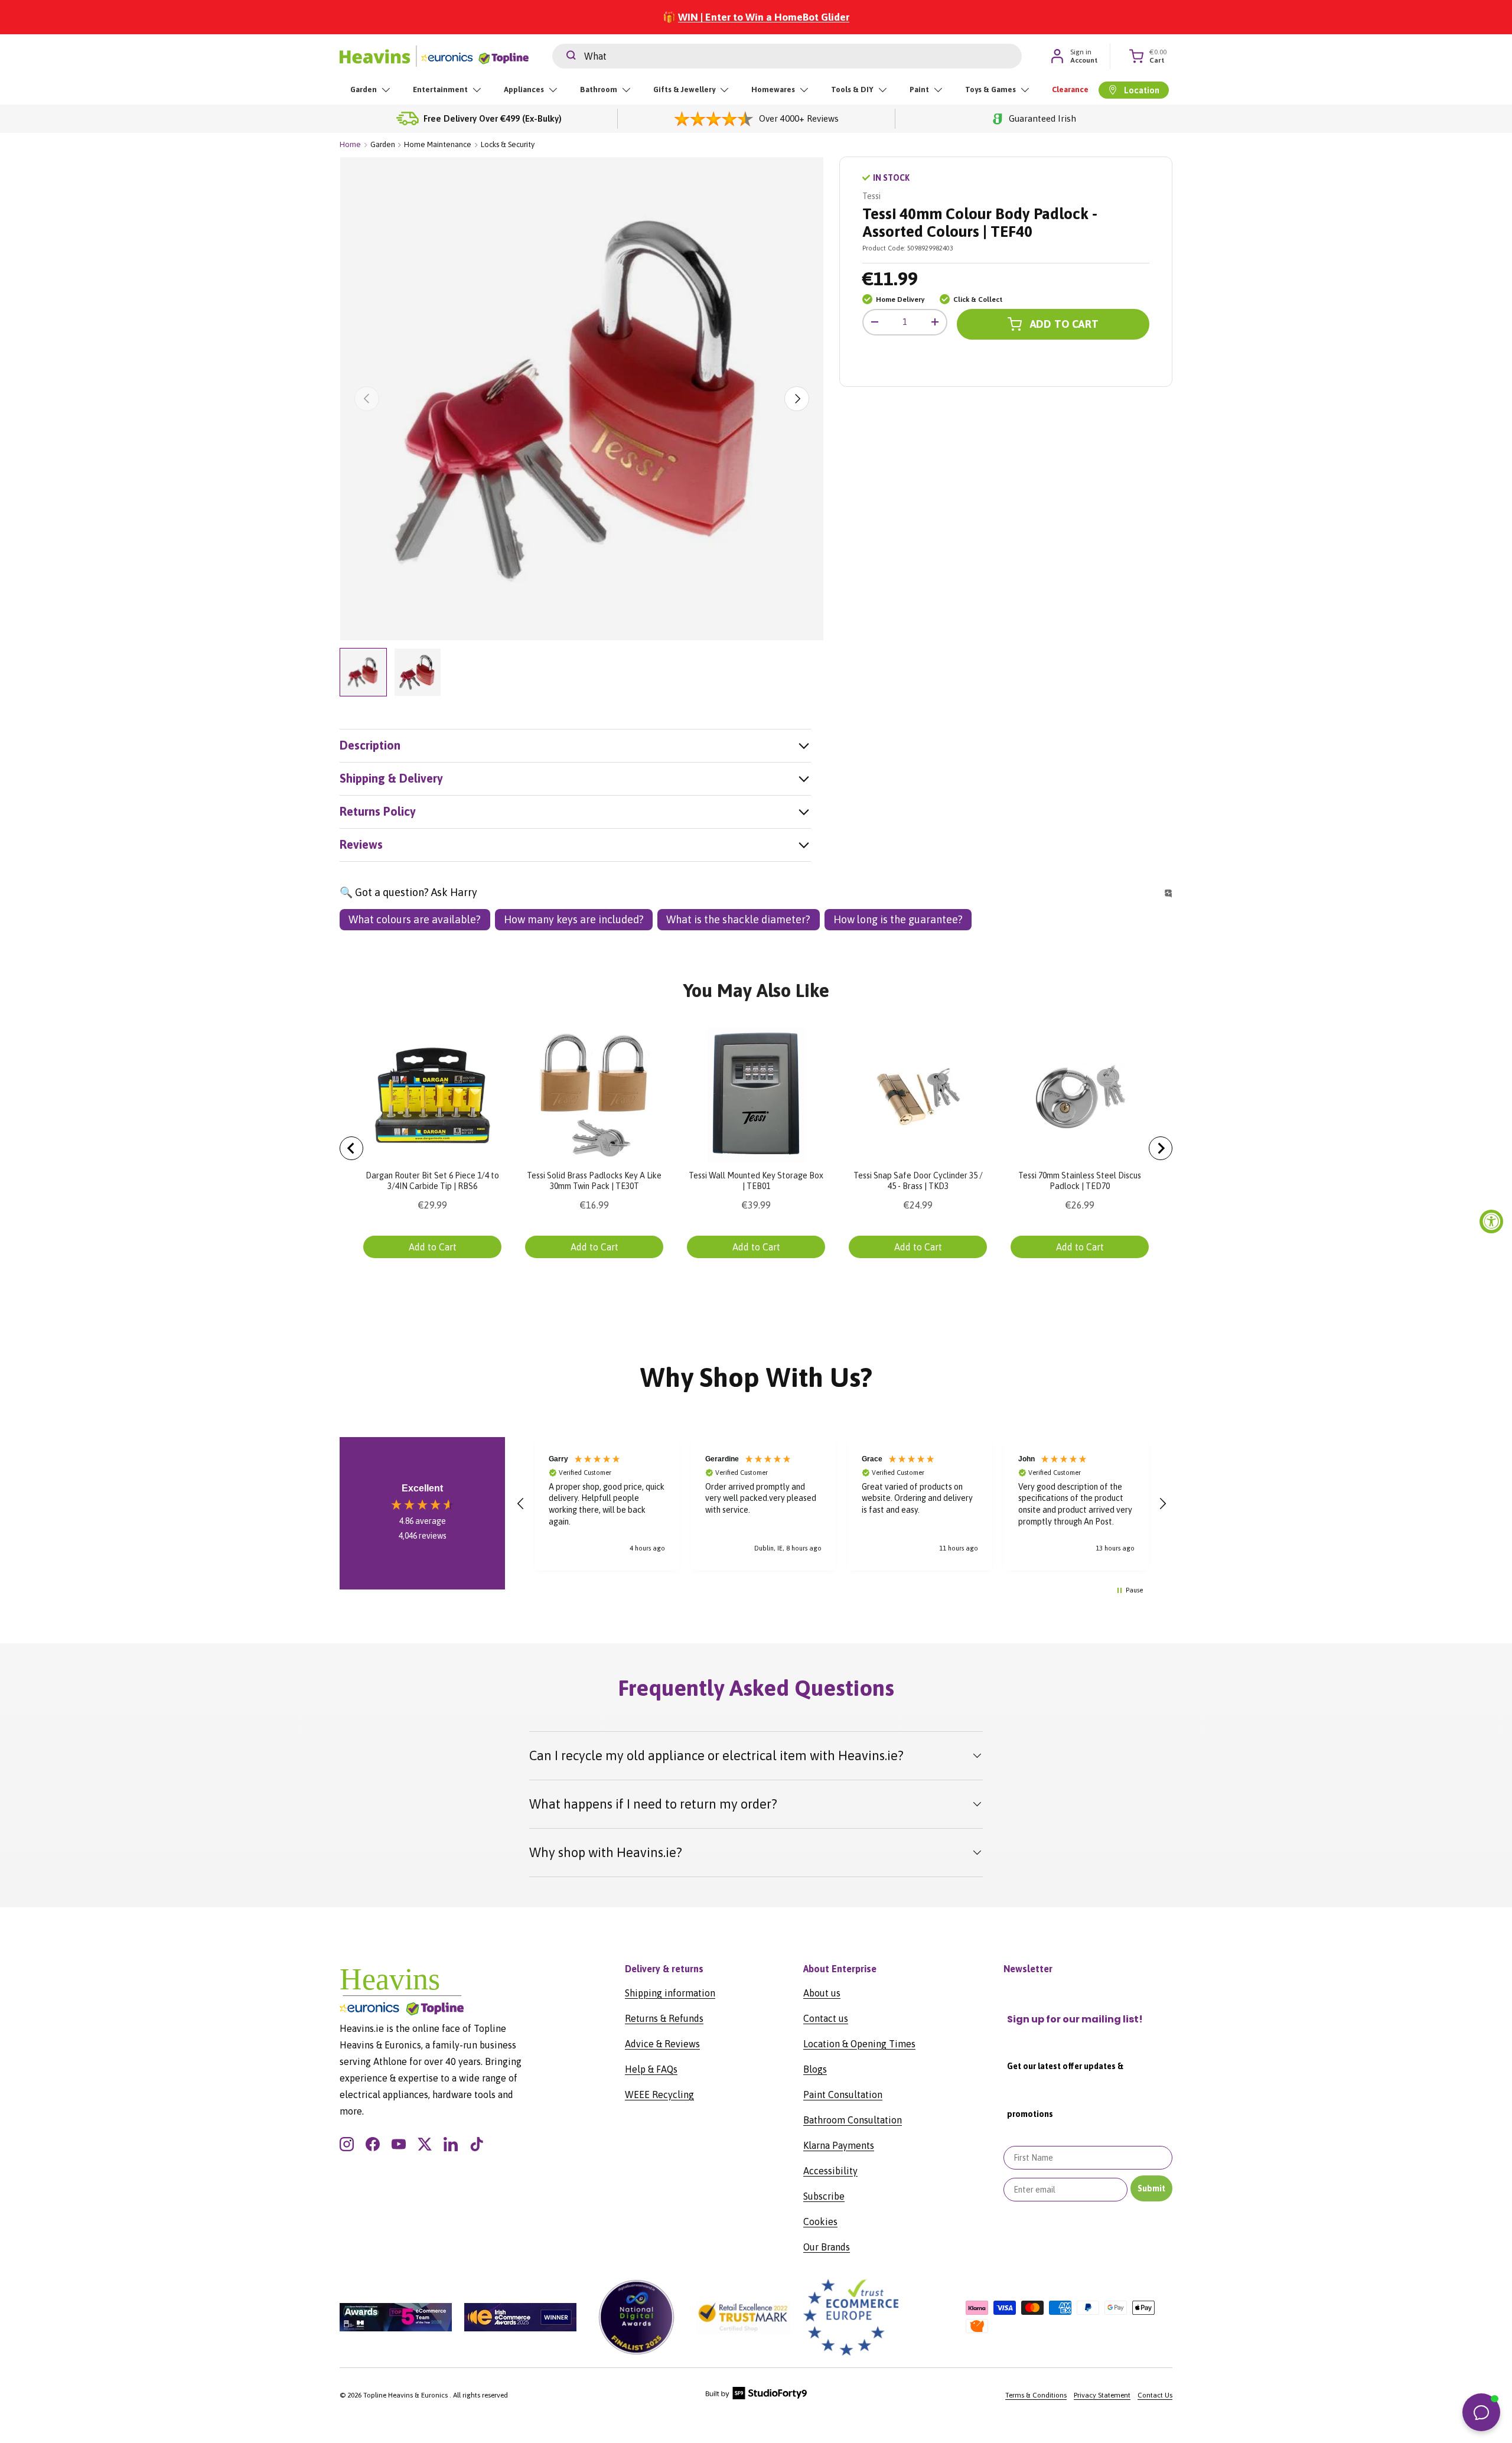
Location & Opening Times (859, 2044)
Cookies (820, 2221)
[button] (521, 1504)
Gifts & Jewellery (684, 89)
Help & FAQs (651, 2069)
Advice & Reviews (662, 2044)
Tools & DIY (852, 89)
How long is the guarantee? (898, 919)
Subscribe (824, 2196)
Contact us (826, 2018)
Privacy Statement (1102, 2395)
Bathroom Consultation (853, 2120)
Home (350, 144)
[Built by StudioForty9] (756, 2397)
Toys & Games (990, 89)
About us (822, 1993)
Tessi (871, 196)
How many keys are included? (574, 919)
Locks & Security (508, 144)
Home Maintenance (438, 144)
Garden (364, 89)
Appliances (524, 89)
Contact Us (1155, 2395)
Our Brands (827, 2247)
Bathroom (599, 89)
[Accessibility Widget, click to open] (1491, 1221)
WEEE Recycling (659, 2095)
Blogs (815, 2069)
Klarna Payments (839, 2145)
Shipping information (670, 1993)
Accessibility (830, 2171)
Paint (919, 89)
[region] (842, 1504)
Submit (1151, 2188)
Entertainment (440, 89)
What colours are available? (415, 919)
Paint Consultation (843, 2095)
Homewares (773, 89)
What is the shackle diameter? (738, 919)
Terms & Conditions (1036, 2395)
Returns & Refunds (664, 2018)
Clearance (1070, 89)
